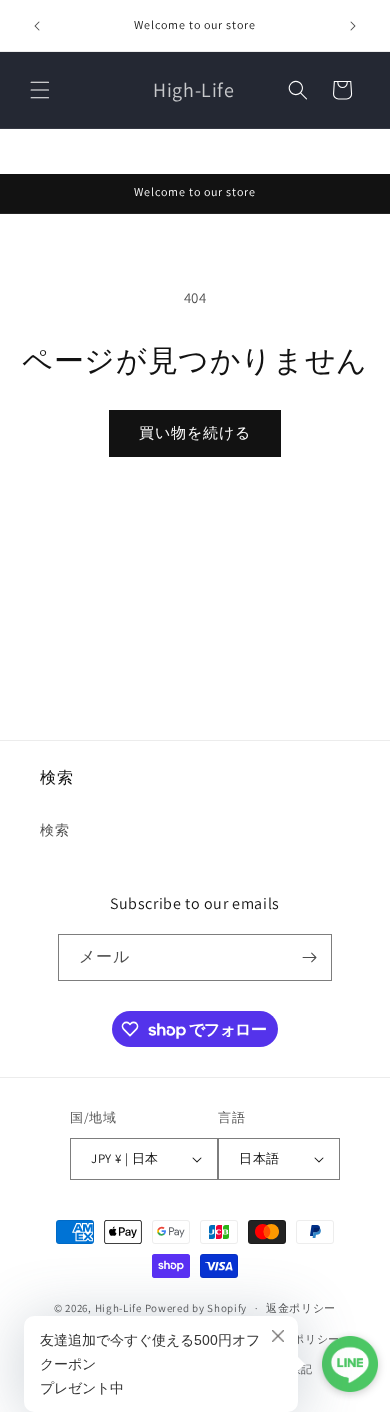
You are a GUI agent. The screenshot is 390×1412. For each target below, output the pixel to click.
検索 (54, 830)
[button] (40, 90)
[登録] (309, 957)
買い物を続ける (195, 432)
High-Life (118, 1308)
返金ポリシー (301, 1308)
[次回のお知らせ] (353, 26)
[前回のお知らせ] (37, 26)
